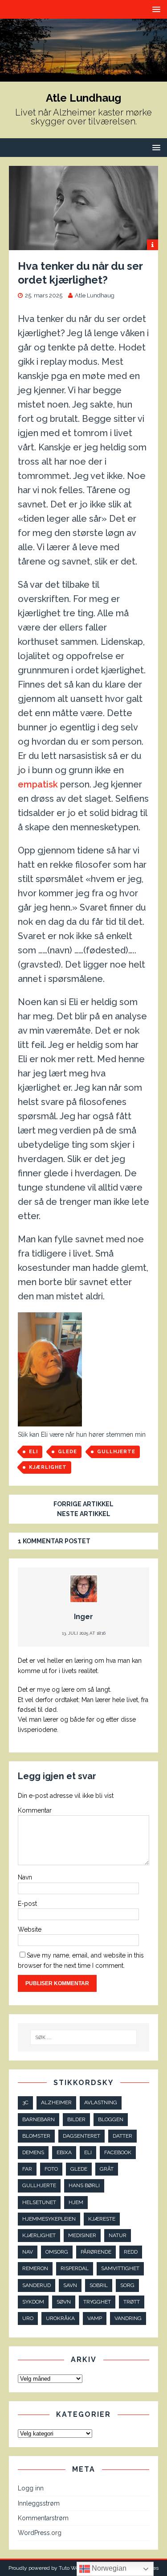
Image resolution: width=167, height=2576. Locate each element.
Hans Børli (84, 2185)
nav (28, 2252)
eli (33, 1452)
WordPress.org (40, 2533)
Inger (83, 1617)
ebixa (64, 2152)
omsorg (57, 2252)
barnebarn (39, 2119)
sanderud (37, 2285)
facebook (118, 2152)
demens (33, 2152)
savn (70, 2285)
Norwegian (108, 2568)
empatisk (38, 784)
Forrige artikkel (83, 1504)
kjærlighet (48, 1467)
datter (122, 2136)
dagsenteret (81, 2136)
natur (118, 2235)
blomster (36, 2136)
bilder (76, 2119)
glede (67, 1452)
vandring (128, 2318)
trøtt (132, 2302)
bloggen (111, 2119)
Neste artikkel (84, 1514)
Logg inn (31, 2488)
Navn (25, 1877)
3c (25, 2102)
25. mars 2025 (44, 295)
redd (131, 2252)
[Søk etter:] (84, 2037)
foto (51, 2169)
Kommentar (35, 1810)
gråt (107, 2169)
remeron (35, 2268)
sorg (127, 2285)
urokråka (60, 2318)
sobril (99, 2285)
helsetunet (39, 2202)
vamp (95, 2318)
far (27, 2169)
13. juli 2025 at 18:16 (84, 1633)
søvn (64, 2302)
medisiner (82, 2235)
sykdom (33, 2302)
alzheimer (56, 2102)
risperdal (75, 2268)
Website (30, 1929)
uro (28, 2318)
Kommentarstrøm (43, 2518)
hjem (76, 2202)
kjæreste (102, 2219)
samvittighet (120, 2268)
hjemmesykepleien (49, 2219)
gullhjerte (116, 1452)
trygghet (97, 2302)
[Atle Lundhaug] (83, 77)
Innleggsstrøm (39, 2503)
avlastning (101, 2102)
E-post (27, 1904)
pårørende (96, 2252)
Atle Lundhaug (95, 295)
